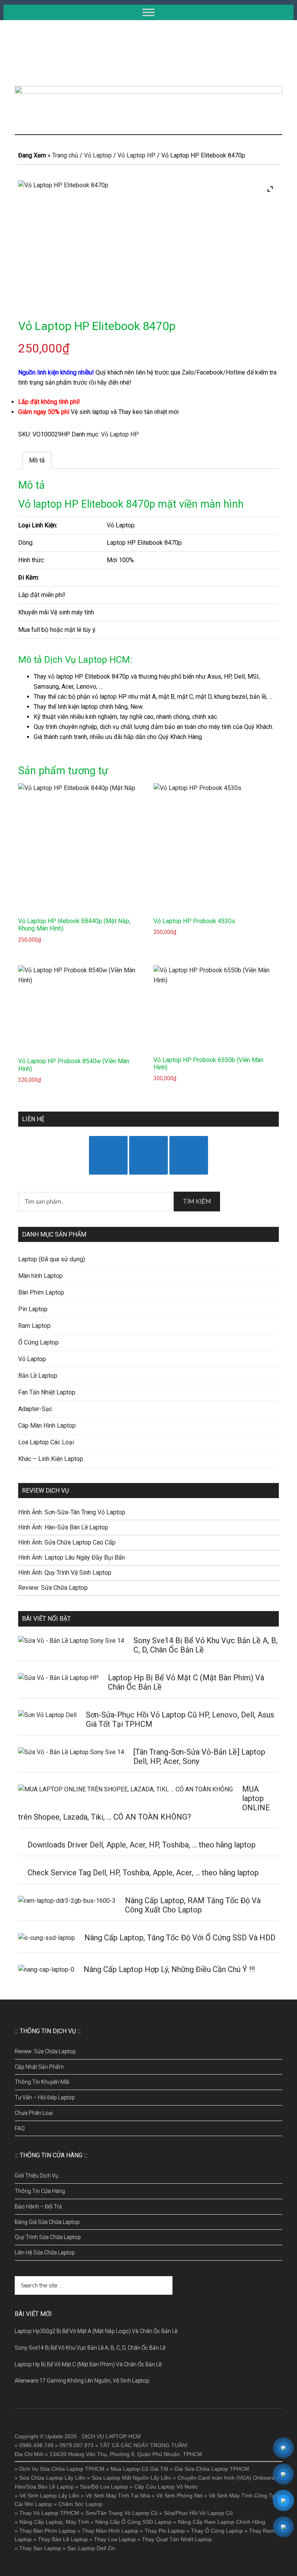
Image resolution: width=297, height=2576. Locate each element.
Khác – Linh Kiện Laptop (51, 1459)
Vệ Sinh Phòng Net (179, 2496)
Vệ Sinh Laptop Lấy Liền (49, 2496)
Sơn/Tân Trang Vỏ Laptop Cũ (122, 2513)
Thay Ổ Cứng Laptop (217, 2531)
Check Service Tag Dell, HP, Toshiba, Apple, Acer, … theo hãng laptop (143, 1873)
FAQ (20, 2128)
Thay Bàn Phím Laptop (48, 2531)
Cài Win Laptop (33, 2504)
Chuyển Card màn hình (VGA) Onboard (226, 2478)
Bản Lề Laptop (38, 1376)
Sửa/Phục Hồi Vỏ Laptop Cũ (198, 2513)
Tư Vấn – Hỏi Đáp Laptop (45, 2097)
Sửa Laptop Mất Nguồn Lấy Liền (131, 2478)
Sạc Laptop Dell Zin (91, 2548)
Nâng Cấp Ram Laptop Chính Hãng (222, 2522)
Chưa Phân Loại (34, 2113)
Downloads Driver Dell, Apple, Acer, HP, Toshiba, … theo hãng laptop (142, 1845)
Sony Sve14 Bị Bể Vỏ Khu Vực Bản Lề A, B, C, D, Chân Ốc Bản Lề (90, 2348)
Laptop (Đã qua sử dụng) (52, 1259)
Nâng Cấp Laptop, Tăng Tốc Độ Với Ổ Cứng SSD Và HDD (180, 1938)
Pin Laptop (33, 1309)
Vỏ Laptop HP (137, 155)
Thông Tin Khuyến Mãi (42, 2082)
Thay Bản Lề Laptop (63, 2539)
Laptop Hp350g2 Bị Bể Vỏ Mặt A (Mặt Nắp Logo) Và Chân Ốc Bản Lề (96, 2331)
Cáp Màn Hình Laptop (47, 1426)
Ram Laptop (34, 1326)
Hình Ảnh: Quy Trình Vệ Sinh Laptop (65, 1573)
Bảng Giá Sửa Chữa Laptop (47, 2222)
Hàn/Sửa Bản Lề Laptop (44, 2487)
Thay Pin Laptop (165, 2531)
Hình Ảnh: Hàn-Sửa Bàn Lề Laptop (63, 1527)
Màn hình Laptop (40, 1276)
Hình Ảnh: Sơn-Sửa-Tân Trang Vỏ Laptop (72, 1512)
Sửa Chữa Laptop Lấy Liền (52, 2478)
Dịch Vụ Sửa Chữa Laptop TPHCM (62, 2469)
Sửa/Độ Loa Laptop (104, 2487)
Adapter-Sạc (35, 1409)
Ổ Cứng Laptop (38, 1342)
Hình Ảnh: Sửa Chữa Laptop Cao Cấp (67, 1542)
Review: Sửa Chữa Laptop (53, 1588)
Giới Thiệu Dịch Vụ (37, 2176)
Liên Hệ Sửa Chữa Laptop (45, 2253)
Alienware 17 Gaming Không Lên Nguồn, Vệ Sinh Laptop (82, 2381)
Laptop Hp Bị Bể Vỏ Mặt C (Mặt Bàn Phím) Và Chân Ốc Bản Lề (88, 2364)
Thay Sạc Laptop (40, 2548)
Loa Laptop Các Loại (46, 1442)
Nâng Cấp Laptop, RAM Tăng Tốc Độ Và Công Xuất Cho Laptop (193, 1905)
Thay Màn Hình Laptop (110, 2531)
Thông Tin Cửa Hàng (40, 2191)
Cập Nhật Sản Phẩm (39, 2067)
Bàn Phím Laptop (41, 1292)
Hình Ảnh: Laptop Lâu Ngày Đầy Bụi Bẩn (72, 1557)
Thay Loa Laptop (115, 2539)
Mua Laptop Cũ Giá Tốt (139, 2469)
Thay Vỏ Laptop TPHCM (49, 2513)
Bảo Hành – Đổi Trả (38, 2207)
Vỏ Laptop (98, 155)
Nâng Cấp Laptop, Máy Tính (54, 2522)
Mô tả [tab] (37, 460)
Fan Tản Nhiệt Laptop (47, 1392)
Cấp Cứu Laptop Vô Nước (166, 2487)
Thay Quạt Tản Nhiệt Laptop (177, 2539)
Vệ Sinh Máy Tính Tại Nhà (118, 2496)
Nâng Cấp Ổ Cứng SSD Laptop (133, 2522)
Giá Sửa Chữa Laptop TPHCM (212, 2469)
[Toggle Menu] (148, 12)
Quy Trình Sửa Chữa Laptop (48, 2237)
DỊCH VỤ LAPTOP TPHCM (148, 53)
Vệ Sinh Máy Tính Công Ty (242, 2496)
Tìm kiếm (197, 1202)
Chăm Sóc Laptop (80, 2504)
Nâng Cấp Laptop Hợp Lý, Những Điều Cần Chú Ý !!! (169, 1969)
